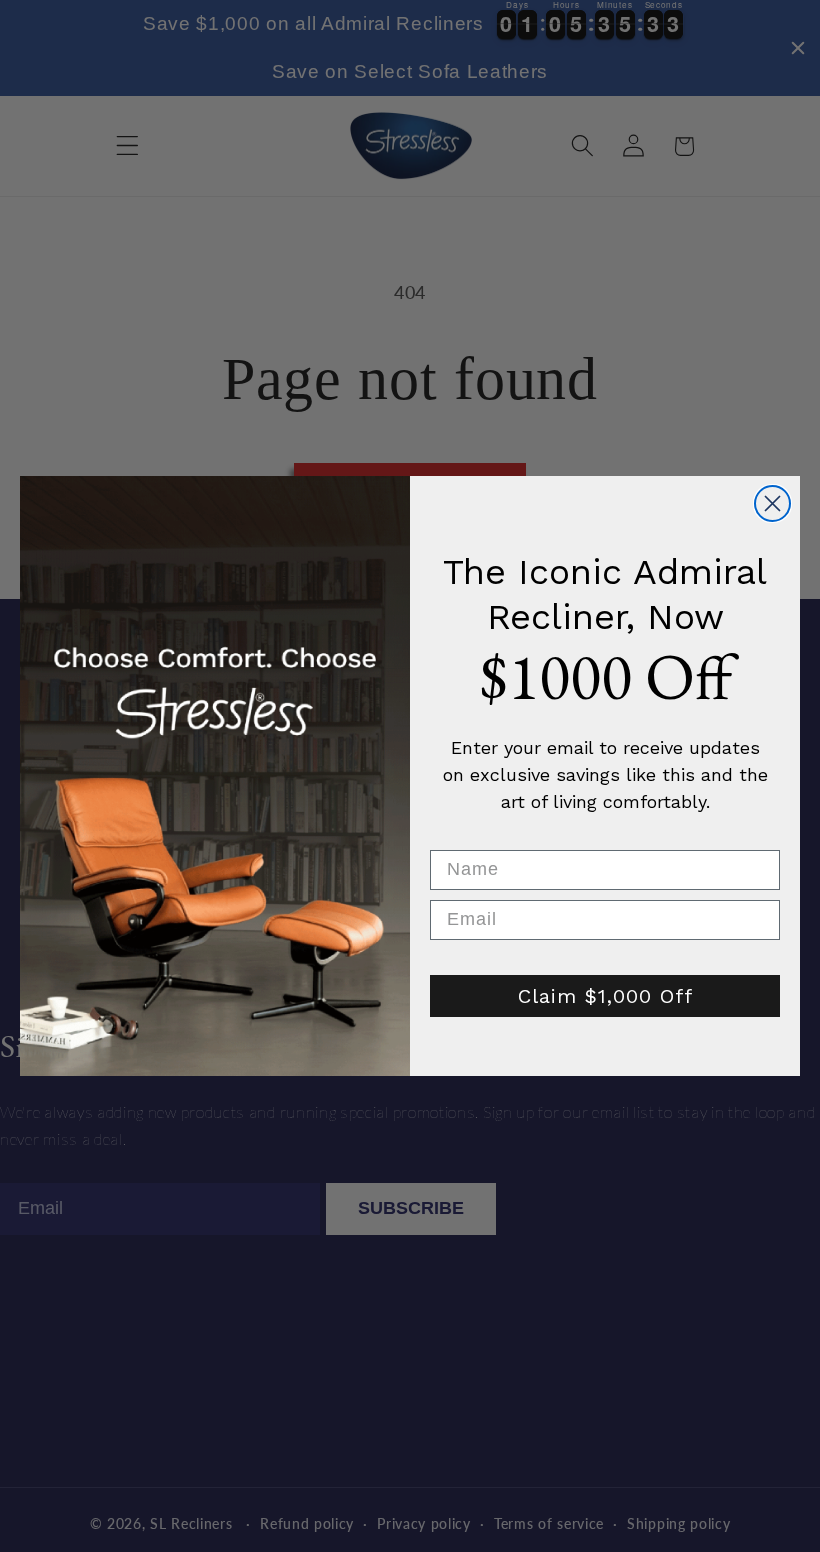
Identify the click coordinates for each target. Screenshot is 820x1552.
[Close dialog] (772, 503)
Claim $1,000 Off (605, 996)
